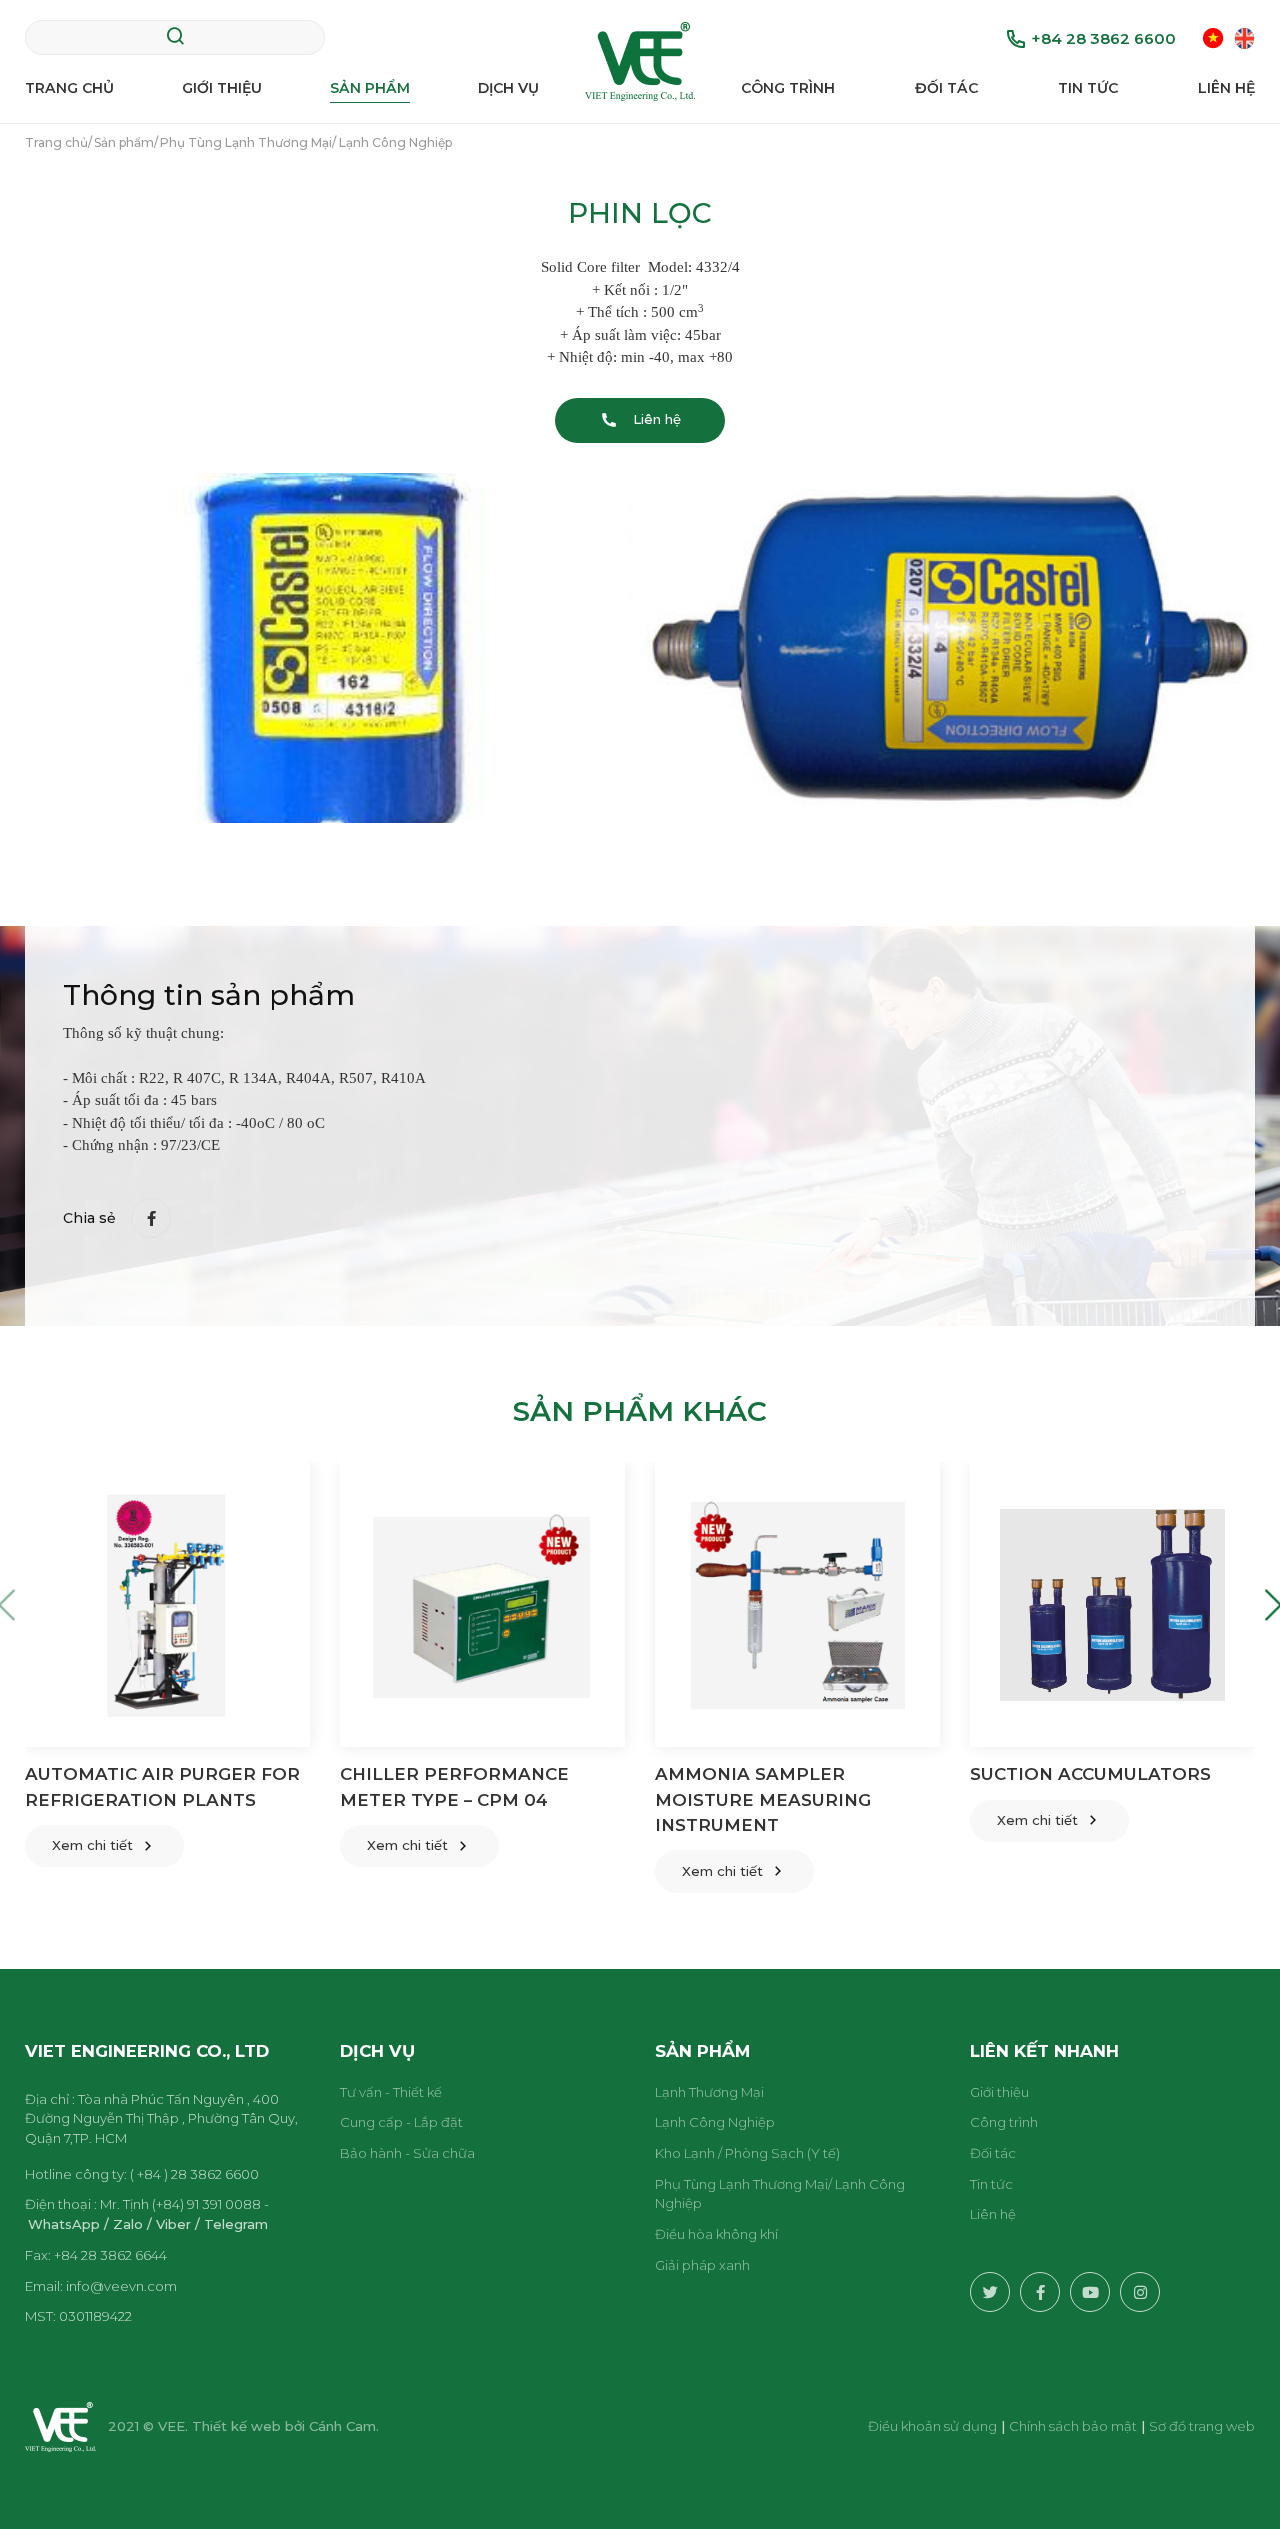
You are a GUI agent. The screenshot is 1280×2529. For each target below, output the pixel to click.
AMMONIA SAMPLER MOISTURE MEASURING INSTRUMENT (763, 1799)
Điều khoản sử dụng (932, 2426)
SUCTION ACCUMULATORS (1090, 1774)
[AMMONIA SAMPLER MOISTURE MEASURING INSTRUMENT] (797, 1604)
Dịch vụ (508, 88)
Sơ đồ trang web (1202, 2426)
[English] (1244, 37)
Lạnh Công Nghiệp (715, 2122)
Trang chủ (69, 88)
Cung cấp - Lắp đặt (401, 2122)
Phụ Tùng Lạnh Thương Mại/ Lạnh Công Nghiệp (780, 2194)
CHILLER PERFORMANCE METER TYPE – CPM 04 (454, 1786)
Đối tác (946, 88)
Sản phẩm (370, 88)
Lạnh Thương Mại (709, 2092)
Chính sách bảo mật (1073, 2426)
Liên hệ (1226, 88)
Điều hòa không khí (716, 2234)
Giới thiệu (222, 88)
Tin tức (1088, 88)
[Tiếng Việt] (1213, 37)
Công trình (788, 88)
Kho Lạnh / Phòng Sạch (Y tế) (747, 2153)
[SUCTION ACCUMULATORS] (1112, 1604)
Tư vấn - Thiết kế (391, 2092)
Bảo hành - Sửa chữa (407, 2153)
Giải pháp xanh (702, 2265)
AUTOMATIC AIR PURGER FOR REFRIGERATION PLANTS (162, 1786)
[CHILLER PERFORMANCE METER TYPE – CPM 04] (482, 1604)
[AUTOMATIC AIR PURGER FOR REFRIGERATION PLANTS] (167, 1604)
